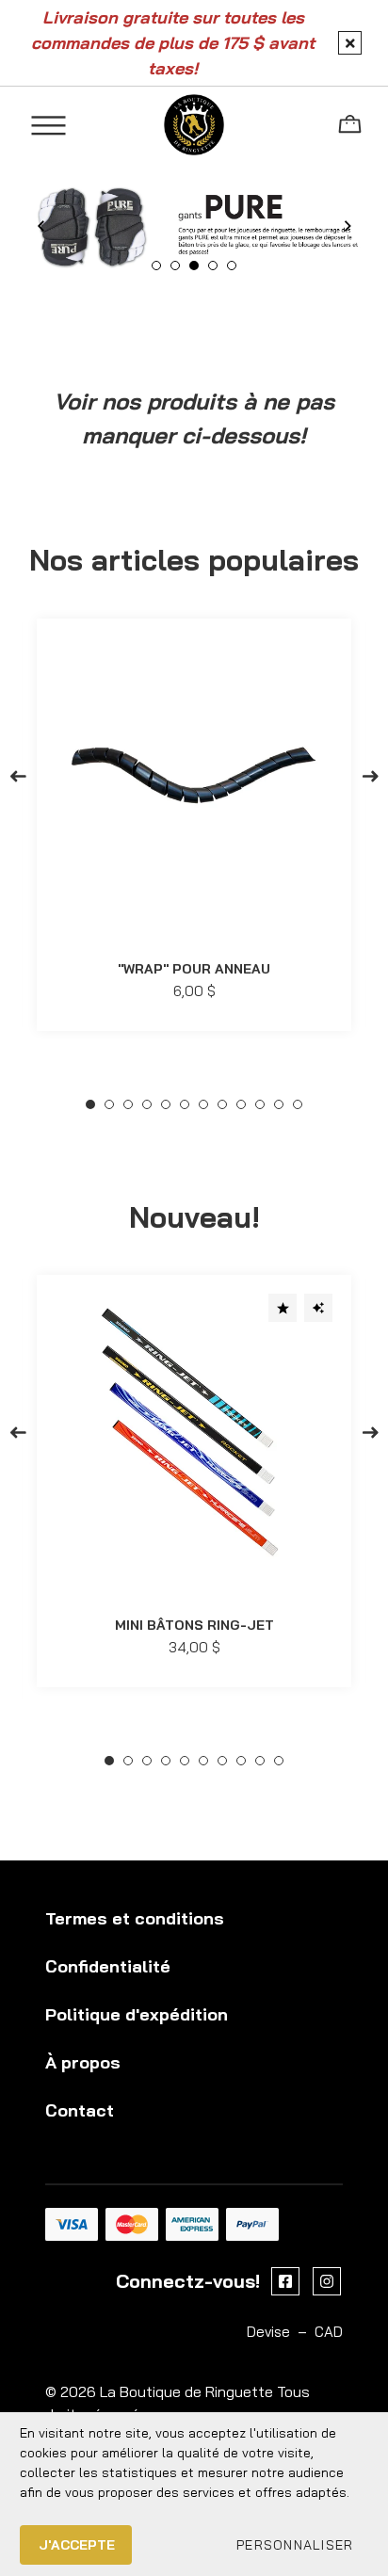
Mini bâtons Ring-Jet (194, 1626)
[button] (295, 2545)
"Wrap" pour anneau (194, 970)
